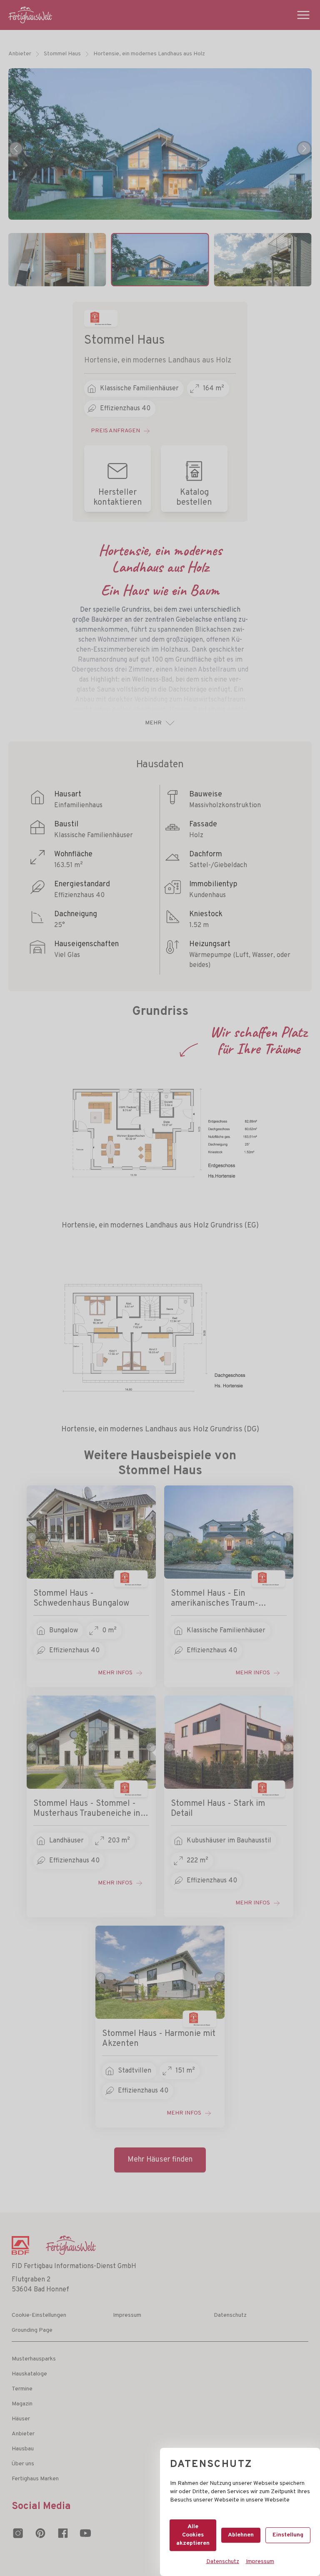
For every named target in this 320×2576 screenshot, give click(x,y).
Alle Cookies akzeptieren (193, 2535)
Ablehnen (241, 2535)
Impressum (260, 2562)
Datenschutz (223, 2562)
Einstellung (288, 2535)
